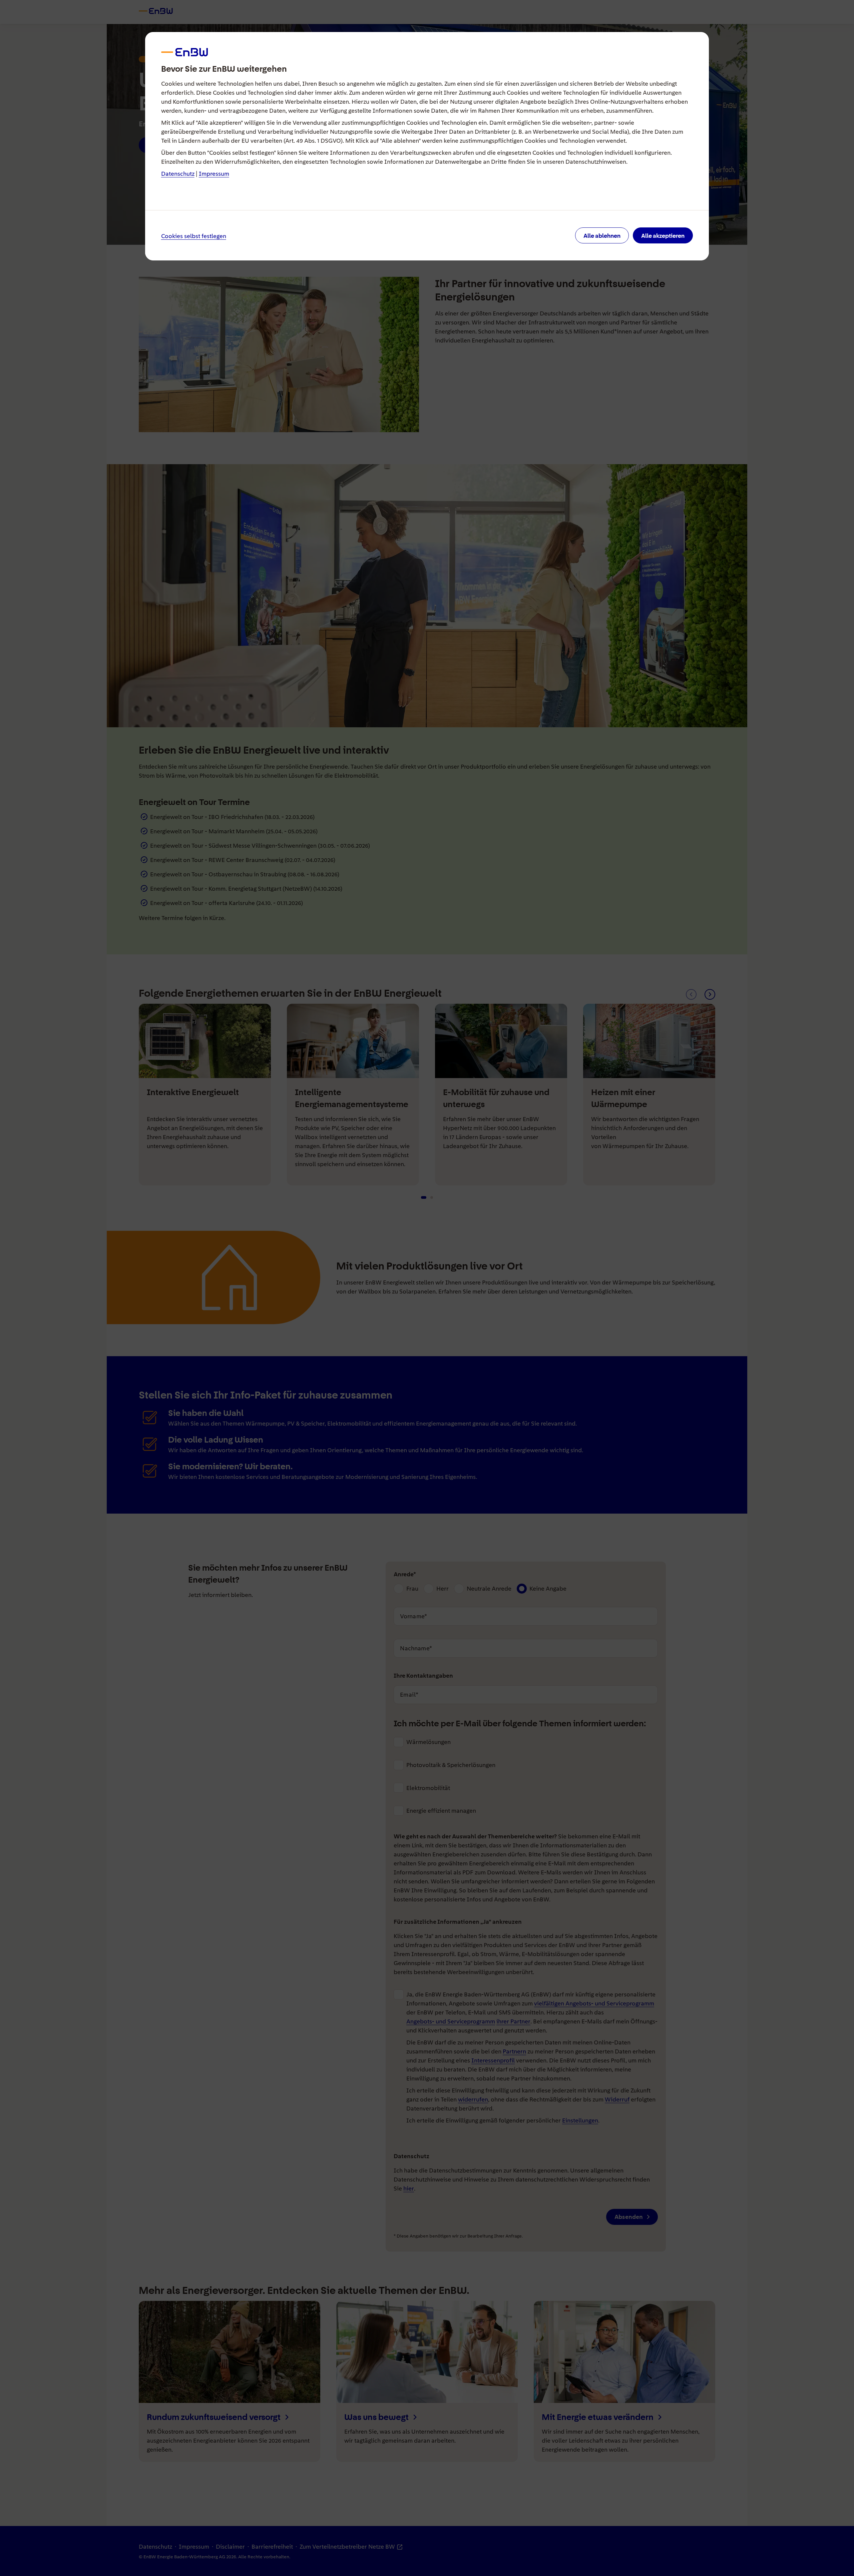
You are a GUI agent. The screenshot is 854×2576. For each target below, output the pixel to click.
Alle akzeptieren (663, 236)
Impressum (214, 174)
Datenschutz (178, 174)
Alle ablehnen (602, 236)
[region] (427, 1288)
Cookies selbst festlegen (194, 236)
